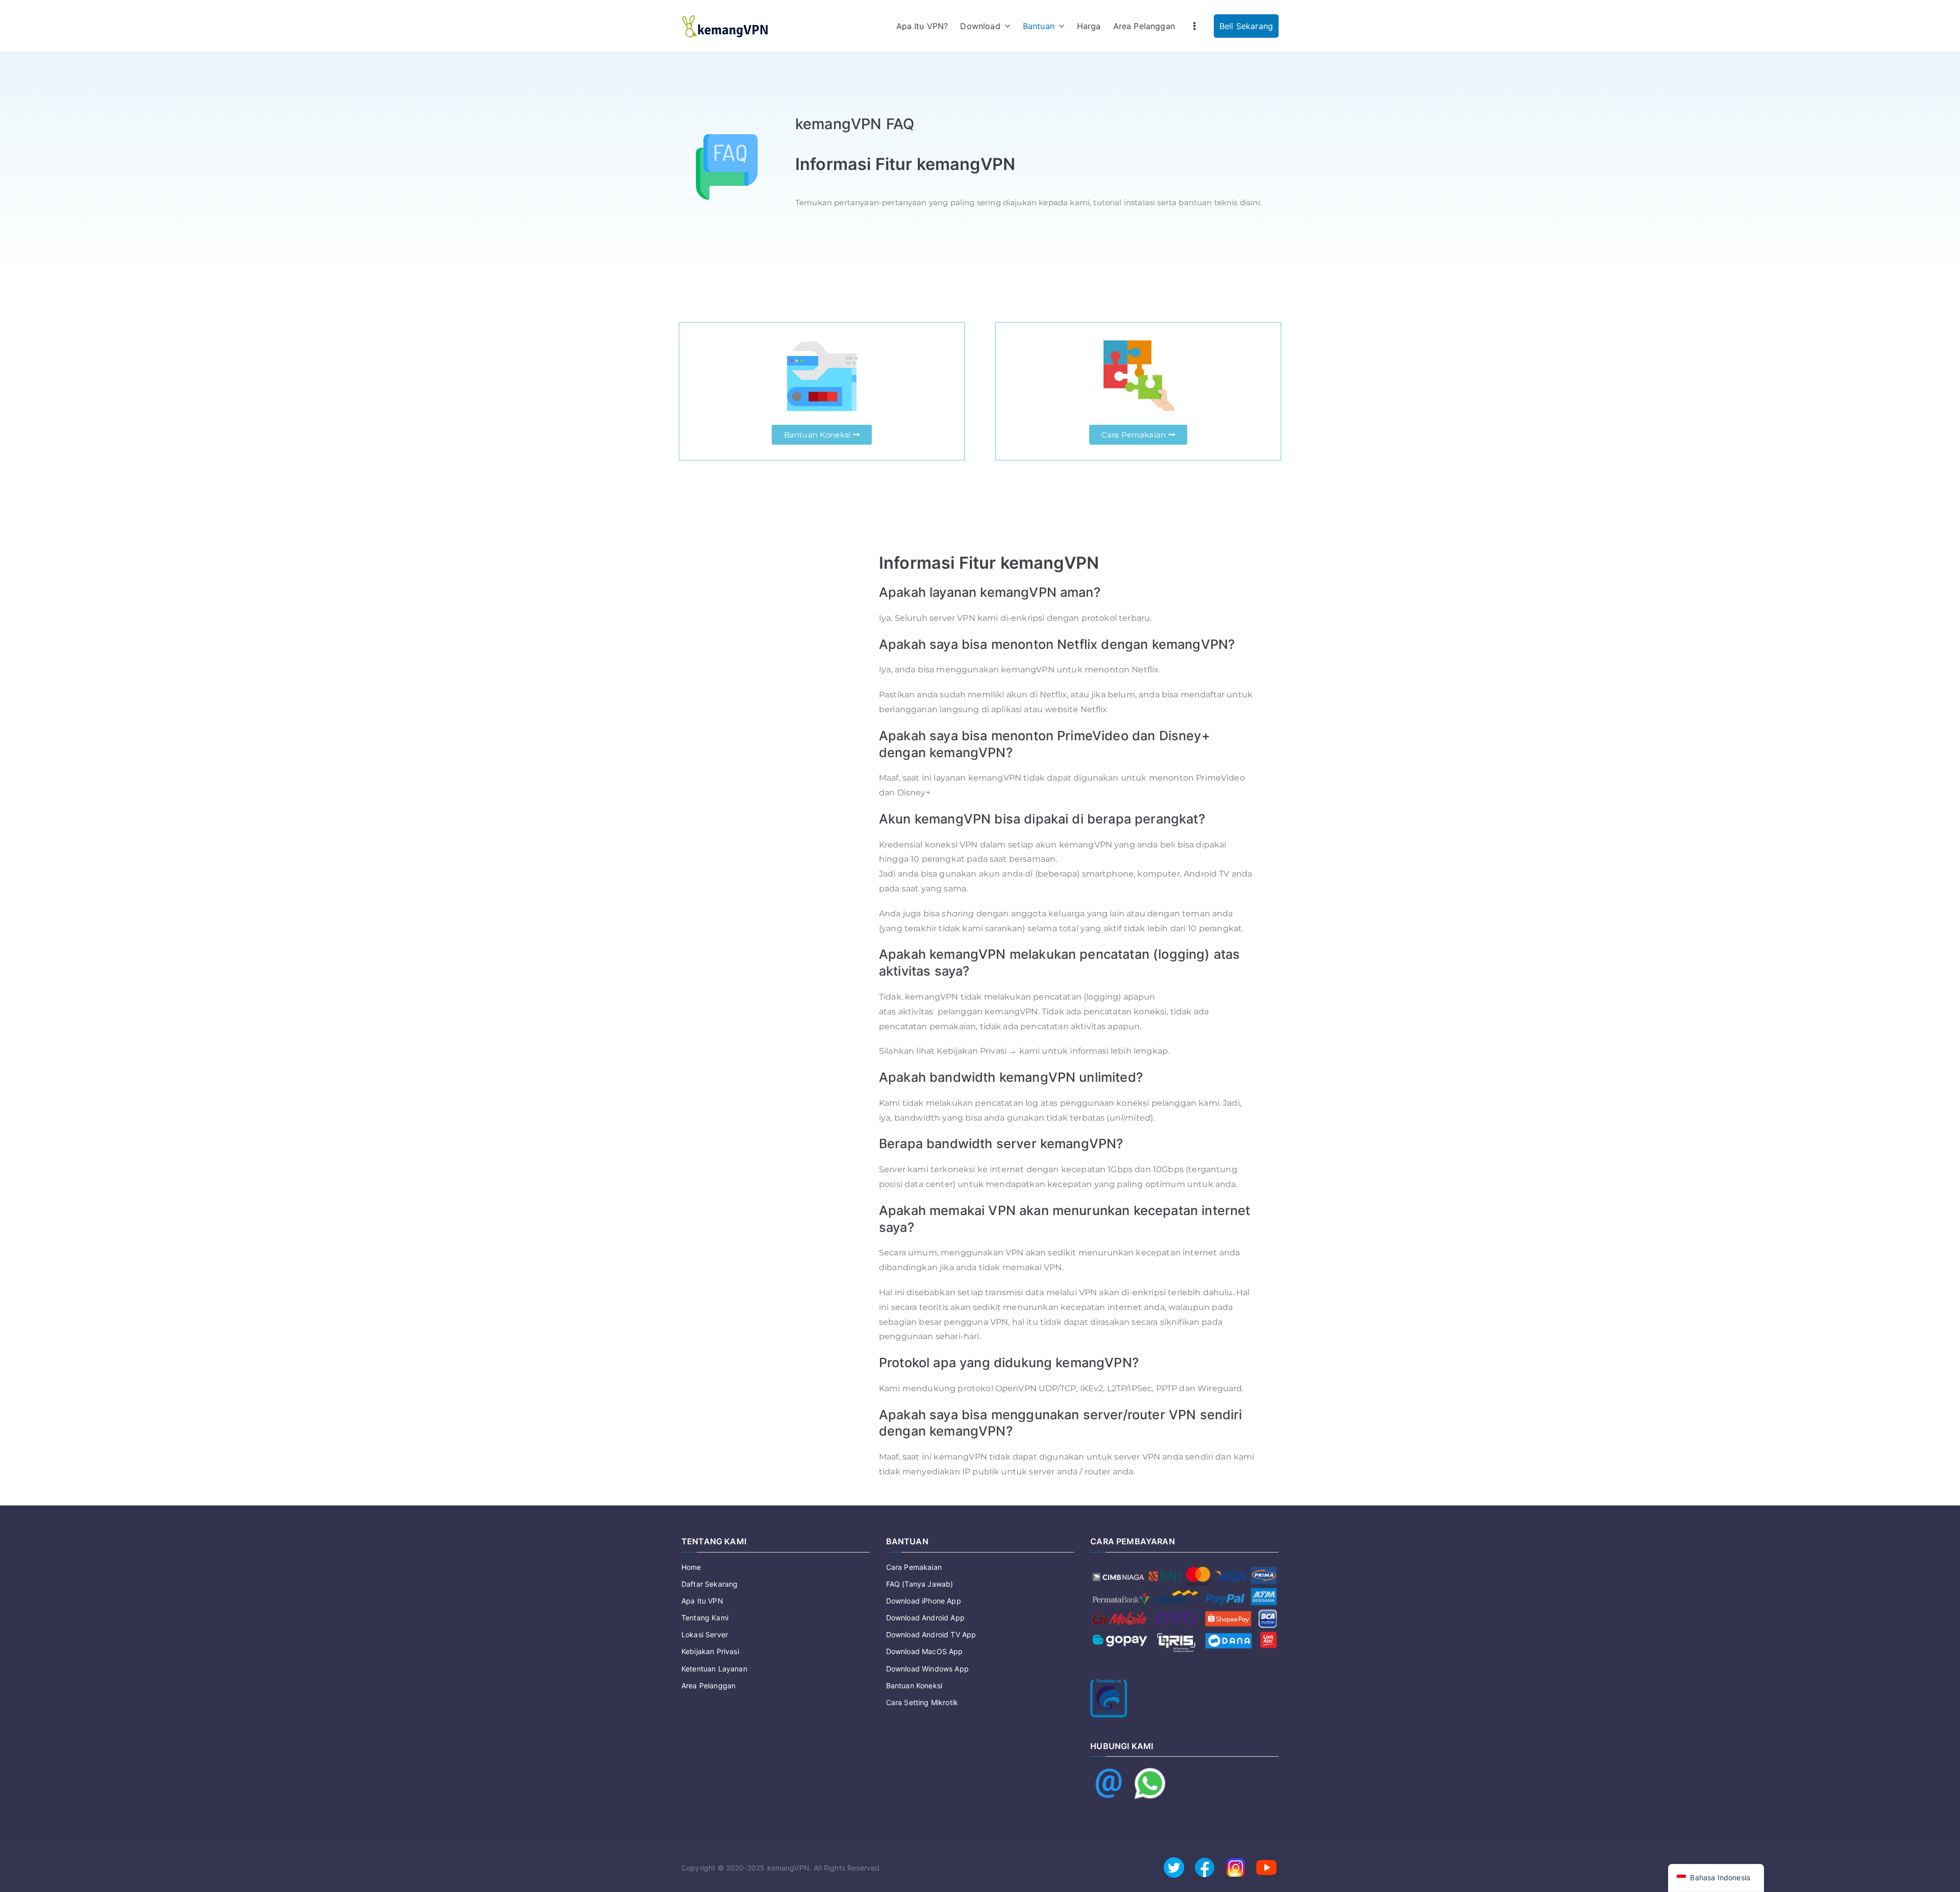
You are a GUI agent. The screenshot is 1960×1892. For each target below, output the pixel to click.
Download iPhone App (924, 1601)
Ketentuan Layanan (714, 1669)
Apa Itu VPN (702, 1601)
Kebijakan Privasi (710, 1651)
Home (691, 1567)
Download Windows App (927, 1669)
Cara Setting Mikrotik (922, 1702)
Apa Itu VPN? (922, 26)
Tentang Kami (705, 1618)
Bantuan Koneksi (914, 1685)
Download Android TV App (931, 1634)
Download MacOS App (925, 1651)
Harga (1089, 26)
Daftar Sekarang (709, 1584)
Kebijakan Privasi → (977, 1051)
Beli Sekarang (1246, 26)
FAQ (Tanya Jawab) (920, 1584)
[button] (1006, 26)
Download (980, 26)
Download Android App (925, 1618)
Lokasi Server (705, 1634)
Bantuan (1039, 26)
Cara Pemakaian (914, 1567)
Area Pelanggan (1144, 26)
